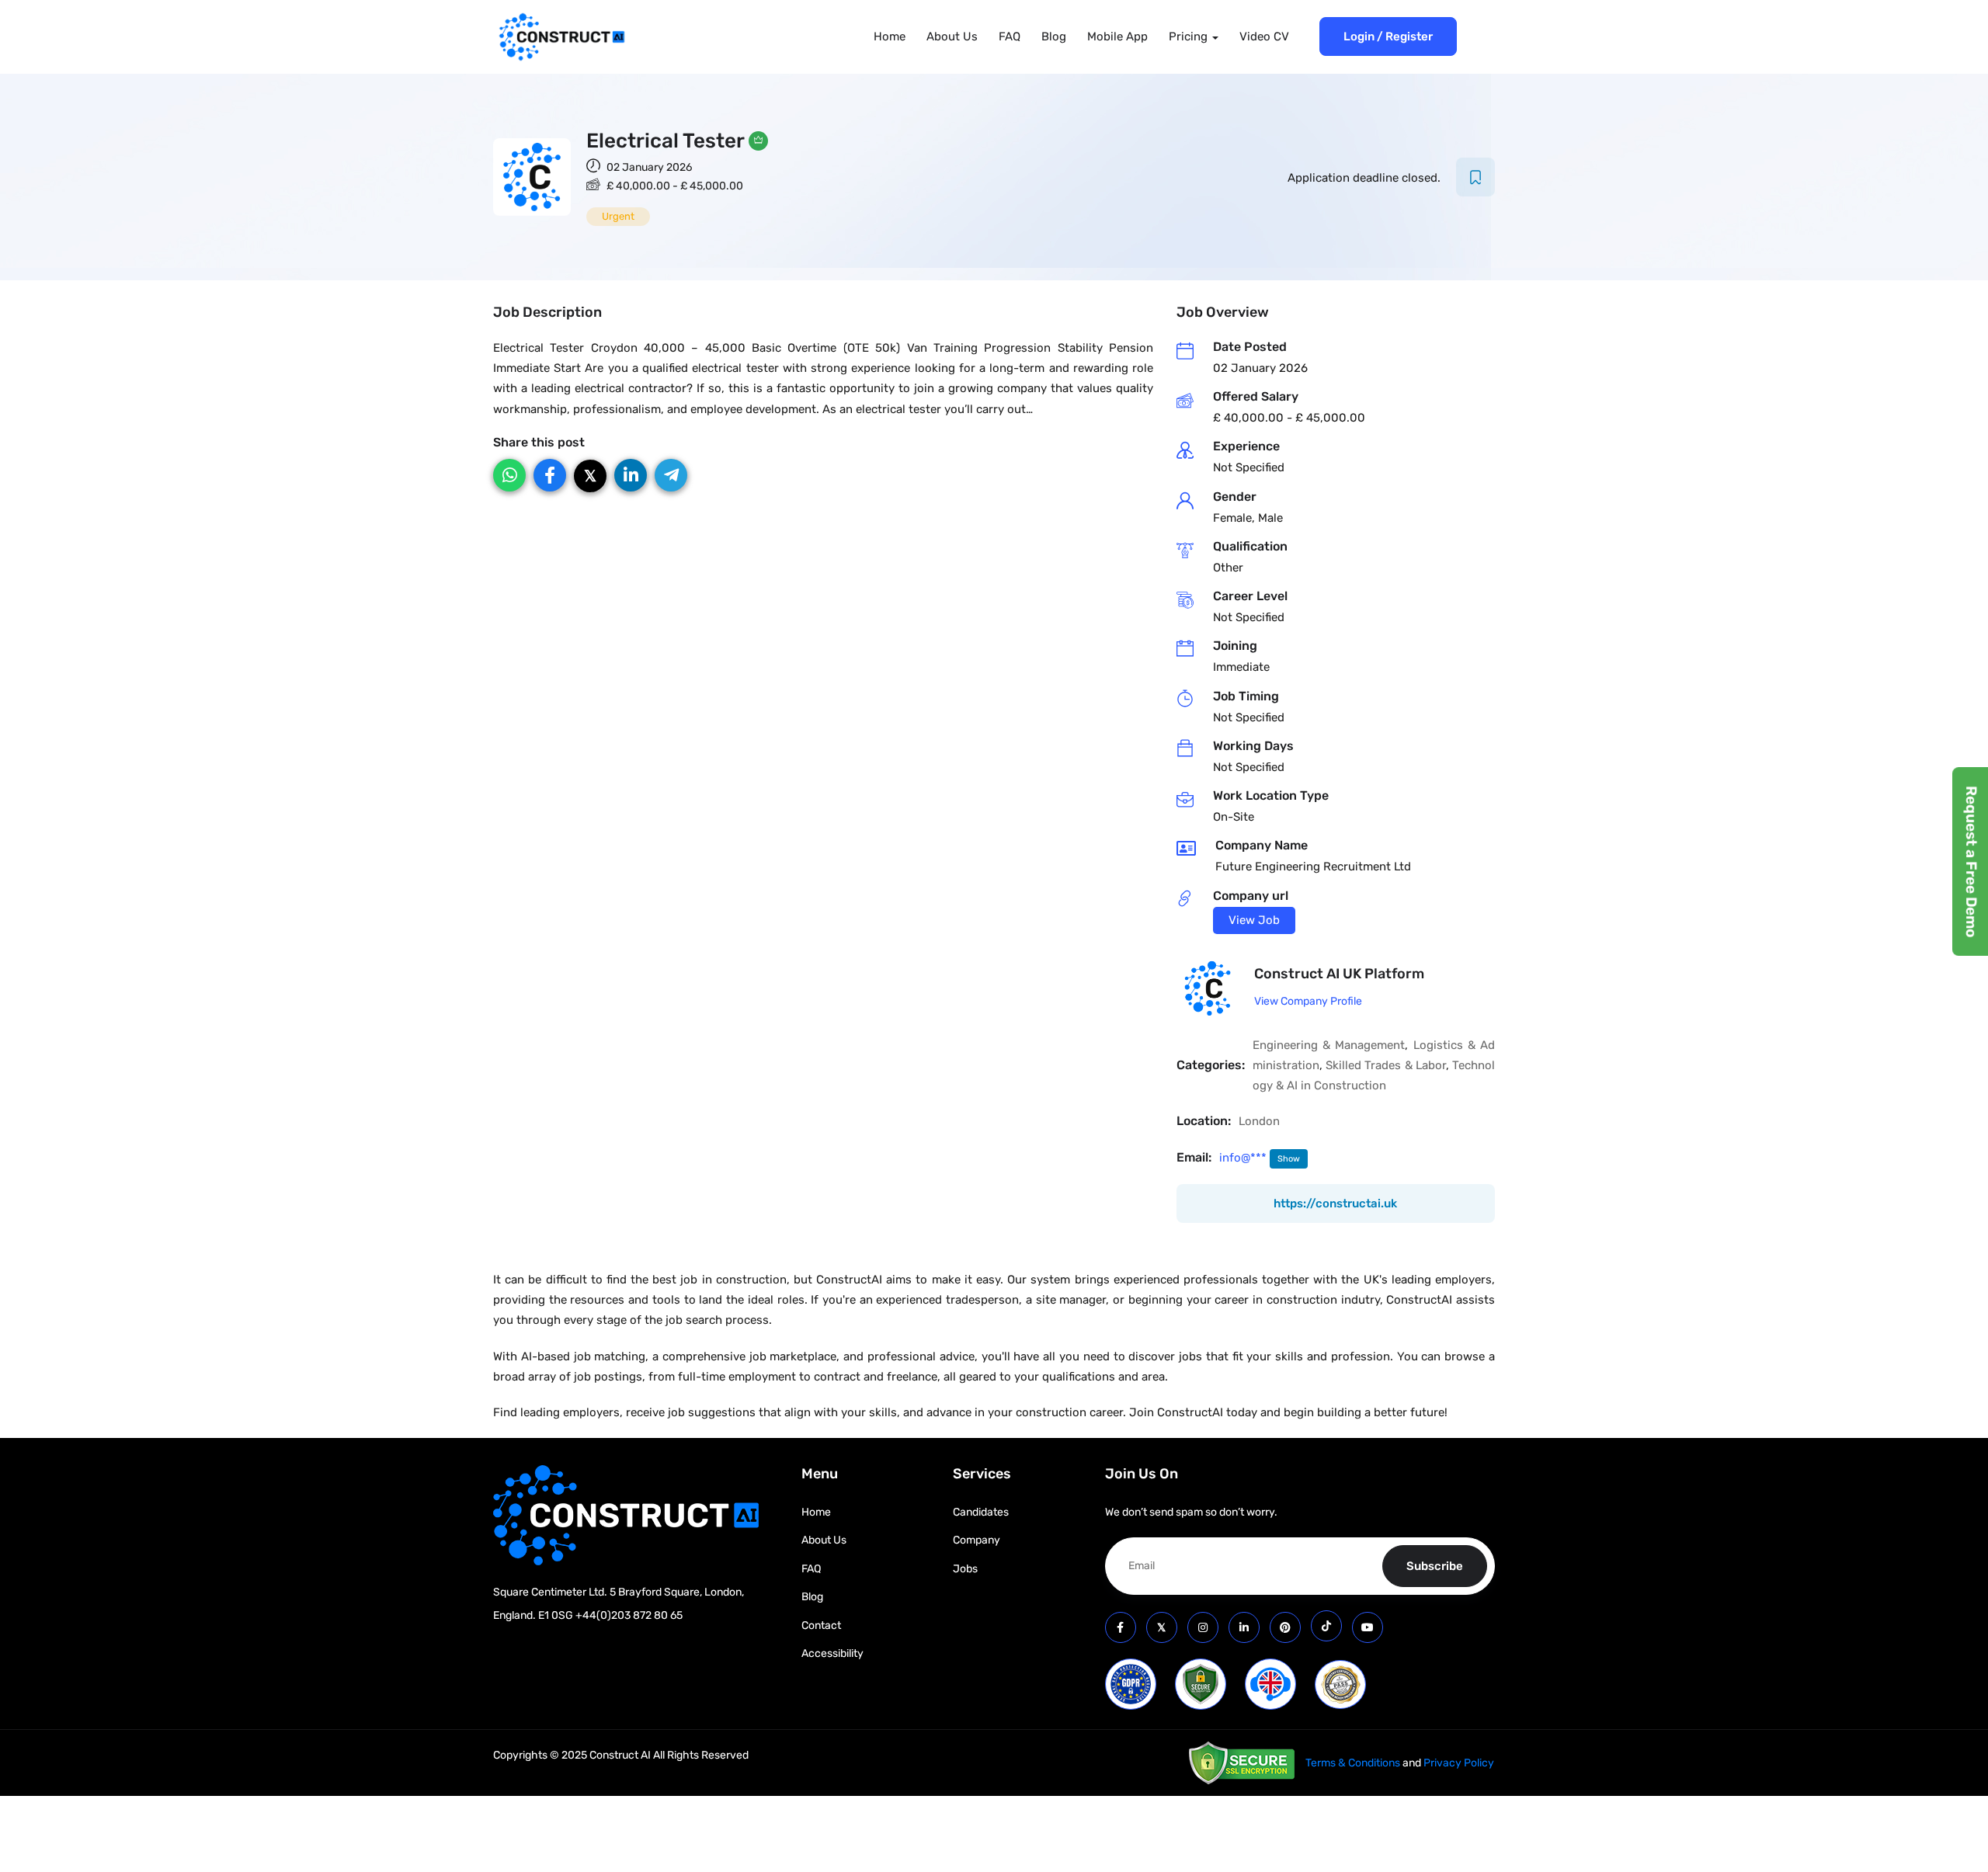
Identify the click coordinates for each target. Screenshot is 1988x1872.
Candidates (981, 1512)
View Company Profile (1308, 1001)
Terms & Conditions (1353, 1763)
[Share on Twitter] (590, 476)
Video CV (1264, 36)
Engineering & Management (1329, 1045)
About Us (952, 36)
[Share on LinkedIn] (631, 475)
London (1259, 1121)
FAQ (1010, 36)
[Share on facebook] (550, 475)
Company (977, 1540)
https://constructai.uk (1335, 1203)
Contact (821, 1625)
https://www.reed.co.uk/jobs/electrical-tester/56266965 (1254, 920)
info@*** (1244, 1158)
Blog (1054, 36)
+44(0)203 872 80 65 (629, 1615)
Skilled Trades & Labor (1386, 1065)
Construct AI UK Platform (1339, 974)
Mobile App (1117, 36)
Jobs (965, 1569)
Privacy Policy (1459, 1763)
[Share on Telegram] (671, 475)
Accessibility (832, 1653)
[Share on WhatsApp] (509, 475)
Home (890, 36)
